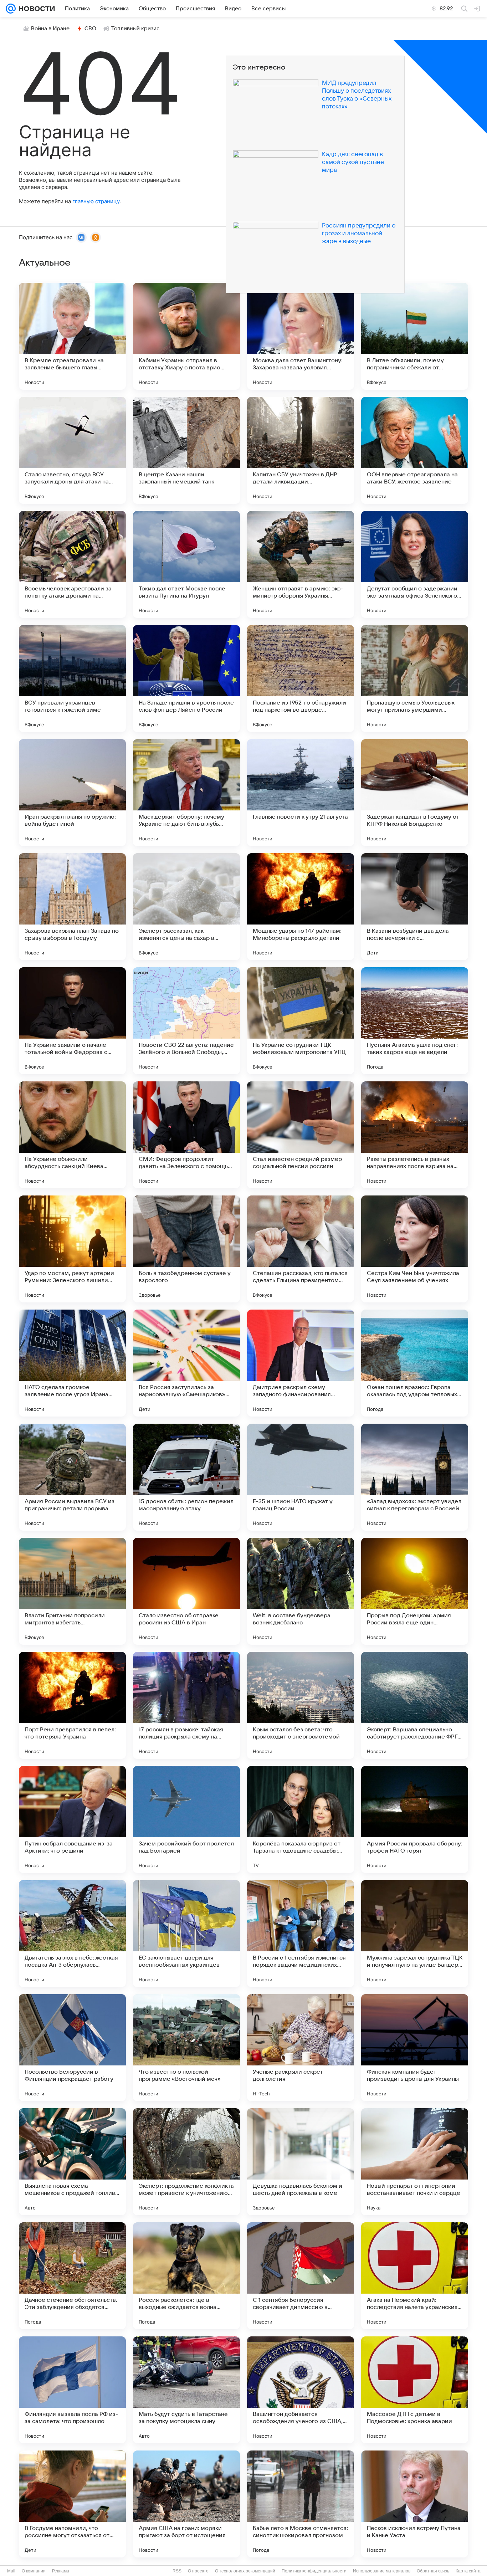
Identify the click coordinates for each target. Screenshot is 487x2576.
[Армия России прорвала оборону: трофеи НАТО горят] (415, 1819)
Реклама (61, 2571)
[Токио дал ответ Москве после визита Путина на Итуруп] (186, 564)
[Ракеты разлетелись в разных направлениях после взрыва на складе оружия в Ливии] (415, 1135)
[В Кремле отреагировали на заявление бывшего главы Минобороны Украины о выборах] (72, 336)
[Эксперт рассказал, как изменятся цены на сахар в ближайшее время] (186, 907)
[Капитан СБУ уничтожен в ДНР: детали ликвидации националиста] (301, 450)
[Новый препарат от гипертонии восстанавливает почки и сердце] (415, 2162)
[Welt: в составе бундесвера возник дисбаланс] (301, 1591)
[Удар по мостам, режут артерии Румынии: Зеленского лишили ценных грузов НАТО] (72, 1249)
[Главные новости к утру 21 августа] (301, 793)
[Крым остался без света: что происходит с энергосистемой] (301, 1705)
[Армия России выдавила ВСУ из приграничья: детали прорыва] (72, 1477)
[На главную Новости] (35, 9)
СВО (90, 29)
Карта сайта (468, 2571)
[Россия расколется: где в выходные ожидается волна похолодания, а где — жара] (186, 2276)
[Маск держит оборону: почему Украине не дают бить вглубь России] (186, 793)
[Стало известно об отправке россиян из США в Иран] (186, 1591)
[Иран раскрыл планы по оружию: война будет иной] (72, 793)
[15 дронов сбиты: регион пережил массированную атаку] (186, 1477)
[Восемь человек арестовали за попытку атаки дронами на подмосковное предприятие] (72, 564)
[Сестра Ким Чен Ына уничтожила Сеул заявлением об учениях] (415, 1249)
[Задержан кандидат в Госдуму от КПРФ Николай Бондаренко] (415, 793)
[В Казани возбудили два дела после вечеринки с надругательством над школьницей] (415, 907)
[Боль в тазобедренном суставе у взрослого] (186, 1249)
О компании (34, 2571)
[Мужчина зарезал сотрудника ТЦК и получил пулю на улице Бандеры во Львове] (415, 1934)
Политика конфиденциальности (314, 2571)
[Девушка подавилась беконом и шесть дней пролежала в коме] (301, 2162)
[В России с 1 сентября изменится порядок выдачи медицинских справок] (301, 1934)
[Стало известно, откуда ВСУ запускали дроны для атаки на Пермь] (72, 450)
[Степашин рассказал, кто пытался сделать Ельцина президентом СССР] (301, 1249)
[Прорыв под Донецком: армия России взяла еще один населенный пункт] (415, 1591)
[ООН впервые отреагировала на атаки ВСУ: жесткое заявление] (415, 450)
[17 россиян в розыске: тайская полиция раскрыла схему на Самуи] (186, 1705)
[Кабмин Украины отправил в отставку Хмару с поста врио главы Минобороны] (186, 336)
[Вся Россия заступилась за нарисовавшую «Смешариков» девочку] (186, 1363)
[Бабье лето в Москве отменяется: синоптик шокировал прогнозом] (301, 2504)
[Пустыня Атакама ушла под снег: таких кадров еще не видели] (415, 1021)
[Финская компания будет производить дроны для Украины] (415, 2048)
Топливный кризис (135, 29)
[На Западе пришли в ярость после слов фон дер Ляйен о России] (186, 678)
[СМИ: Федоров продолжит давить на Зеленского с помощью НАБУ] (186, 1135)
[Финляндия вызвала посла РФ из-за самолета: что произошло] (72, 2390)
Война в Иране (50, 29)
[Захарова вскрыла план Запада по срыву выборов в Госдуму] (72, 907)
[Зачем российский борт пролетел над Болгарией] (186, 1819)
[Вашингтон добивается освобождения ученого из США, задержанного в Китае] (301, 2390)
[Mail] (11, 9)
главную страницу (96, 201)
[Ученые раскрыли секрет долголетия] (301, 2048)
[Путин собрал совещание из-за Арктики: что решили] (72, 1819)
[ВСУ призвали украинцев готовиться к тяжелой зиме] (72, 678)
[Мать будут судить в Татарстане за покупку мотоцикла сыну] (186, 2390)
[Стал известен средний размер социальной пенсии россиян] (301, 1135)
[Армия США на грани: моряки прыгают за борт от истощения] (186, 2504)
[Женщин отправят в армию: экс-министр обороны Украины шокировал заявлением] (301, 564)
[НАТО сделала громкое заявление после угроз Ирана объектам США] (72, 1363)
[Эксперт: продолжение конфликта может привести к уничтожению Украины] (186, 2162)
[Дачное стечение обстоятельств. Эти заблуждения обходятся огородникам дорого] (72, 2276)
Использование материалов (382, 2571)
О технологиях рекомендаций (245, 2571)
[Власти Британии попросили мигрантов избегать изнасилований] (72, 1591)
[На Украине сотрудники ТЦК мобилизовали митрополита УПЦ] (301, 1021)
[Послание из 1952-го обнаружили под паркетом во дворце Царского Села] (301, 678)
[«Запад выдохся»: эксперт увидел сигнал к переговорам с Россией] (415, 1477)
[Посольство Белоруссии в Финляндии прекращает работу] (72, 2048)
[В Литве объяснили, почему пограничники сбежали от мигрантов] (415, 336)
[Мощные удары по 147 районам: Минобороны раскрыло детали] (301, 907)
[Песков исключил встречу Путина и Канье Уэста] (415, 2504)
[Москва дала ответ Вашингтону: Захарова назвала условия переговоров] (301, 336)
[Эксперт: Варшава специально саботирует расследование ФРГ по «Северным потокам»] (415, 1705)
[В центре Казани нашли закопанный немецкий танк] (186, 450)
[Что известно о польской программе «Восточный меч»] (186, 2048)
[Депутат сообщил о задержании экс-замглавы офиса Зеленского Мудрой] (415, 564)
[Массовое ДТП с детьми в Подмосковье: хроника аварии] (415, 2390)
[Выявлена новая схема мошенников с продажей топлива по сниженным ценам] (72, 2162)
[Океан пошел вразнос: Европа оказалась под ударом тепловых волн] (415, 1363)
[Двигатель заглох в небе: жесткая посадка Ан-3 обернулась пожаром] (72, 1934)
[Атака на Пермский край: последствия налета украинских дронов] (415, 2276)
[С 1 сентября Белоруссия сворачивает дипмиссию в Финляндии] (301, 2276)
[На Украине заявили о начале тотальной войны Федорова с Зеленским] (72, 1021)
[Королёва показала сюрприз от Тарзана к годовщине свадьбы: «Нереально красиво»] (301, 1819)
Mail (11, 2571)
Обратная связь (433, 2571)
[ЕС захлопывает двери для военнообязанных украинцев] (186, 1934)
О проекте (198, 2571)
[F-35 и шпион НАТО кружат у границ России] (301, 1477)
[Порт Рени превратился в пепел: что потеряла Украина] (72, 1705)
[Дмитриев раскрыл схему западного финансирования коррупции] (301, 1363)
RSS (177, 2571)
